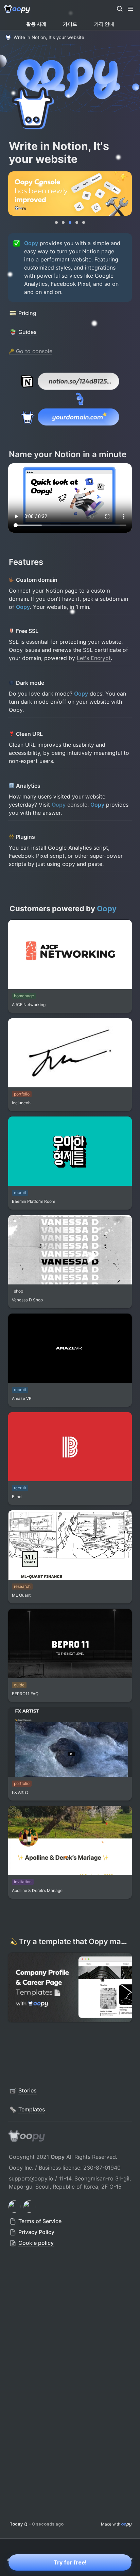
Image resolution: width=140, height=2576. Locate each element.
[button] (120, 9)
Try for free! (70, 2562)
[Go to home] (17, 9)
